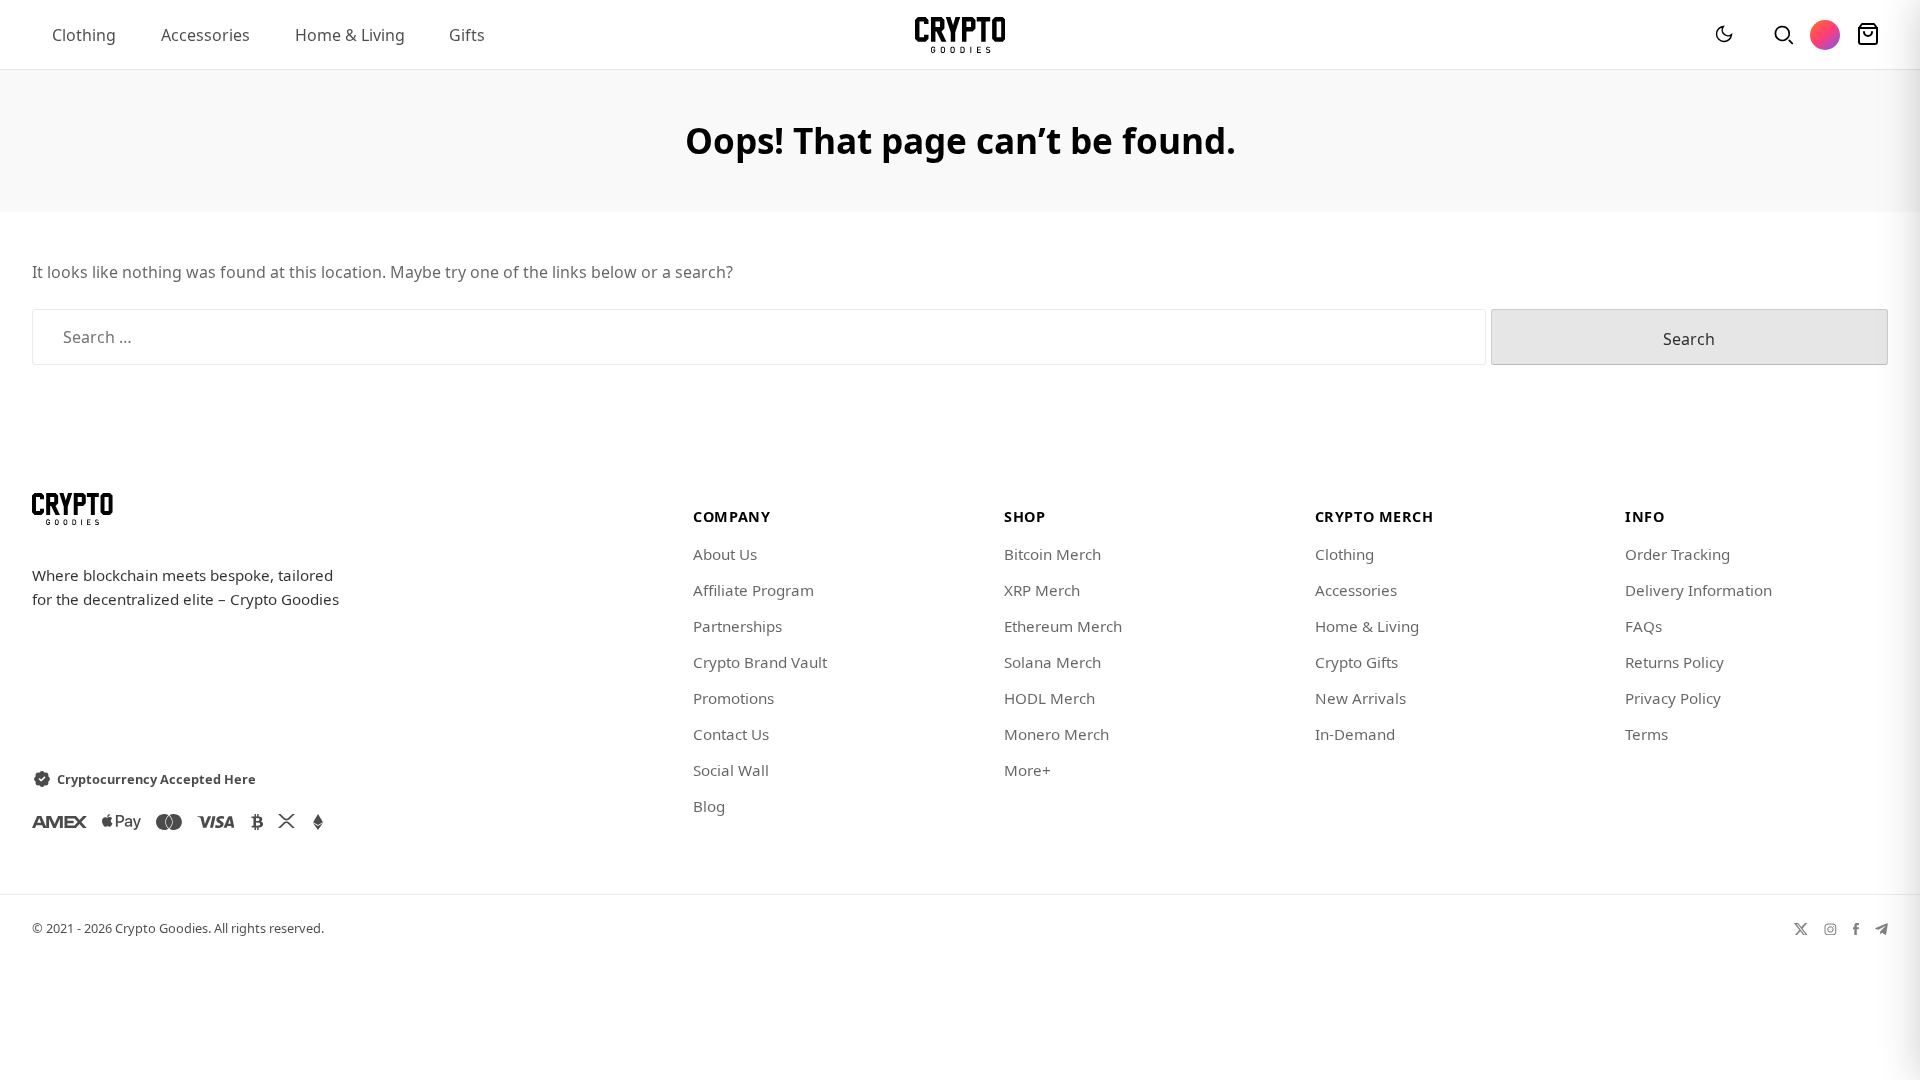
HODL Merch (1049, 698)
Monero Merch (1056, 734)
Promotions (733, 698)
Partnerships (737, 626)
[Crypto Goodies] (960, 35)
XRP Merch (1042, 590)
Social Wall (731, 770)
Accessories (205, 35)
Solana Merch (1052, 662)
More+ (1027, 770)
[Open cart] (1868, 35)
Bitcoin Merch (1052, 554)
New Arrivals (1360, 698)
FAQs (1643, 626)
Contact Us (731, 734)
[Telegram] (1881, 928)
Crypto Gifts (1356, 662)
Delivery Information (1698, 590)
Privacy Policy (1673, 698)
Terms (1646, 734)
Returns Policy (1674, 662)
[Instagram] (1830, 928)
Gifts (467, 35)
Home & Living (350, 35)
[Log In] (1825, 35)
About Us (725, 554)
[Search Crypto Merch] (1782, 35)
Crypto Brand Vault (760, 662)
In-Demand (1355, 734)
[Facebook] (1856, 928)
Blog (709, 806)
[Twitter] (1801, 928)
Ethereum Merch (1063, 626)
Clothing (84, 35)
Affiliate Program (753, 590)
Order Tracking (1677, 554)
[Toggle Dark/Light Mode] (1724, 35)
